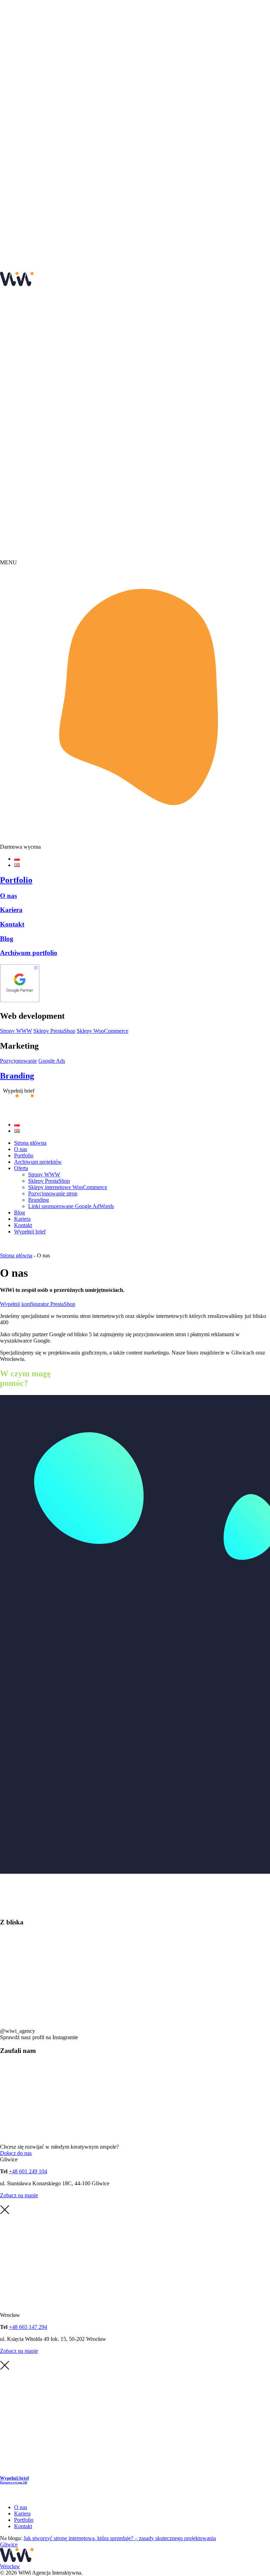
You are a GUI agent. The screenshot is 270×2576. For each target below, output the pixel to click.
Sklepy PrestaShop (54, 1031)
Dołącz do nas (16, 2153)
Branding (17, 1076)
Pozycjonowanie (18, 1061)
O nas (8, 896)
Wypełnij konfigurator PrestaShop (38, 1304)
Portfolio (16, 880)
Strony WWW (16, 1031)
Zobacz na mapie (19, 2195)
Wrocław (10, 2566)
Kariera (11, 910)
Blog (7, 939)
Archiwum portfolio (29, 953)
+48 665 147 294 (28, 2327)
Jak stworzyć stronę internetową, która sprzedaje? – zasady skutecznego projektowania (120, 2538)
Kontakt (12, 924)
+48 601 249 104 (28, 2171)
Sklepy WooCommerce (102, 1031)
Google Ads (52, 1061)
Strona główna (16, 1255)
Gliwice (9, 2544)
